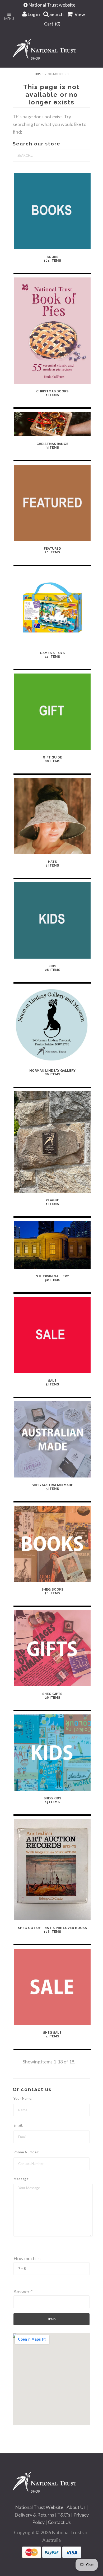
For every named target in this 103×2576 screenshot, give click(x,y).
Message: (21, 2179)
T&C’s (64, 2515)
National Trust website (52, 5)
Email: (18, 2125)
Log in (33, 14)
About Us (76, 2507)
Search (56, 14)
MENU (9, 19)
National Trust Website (39, 2507)
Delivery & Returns (34, 2515)
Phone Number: (26, 2152)
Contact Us (59, 2522)
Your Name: (23, 2098)
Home (39, 74)
